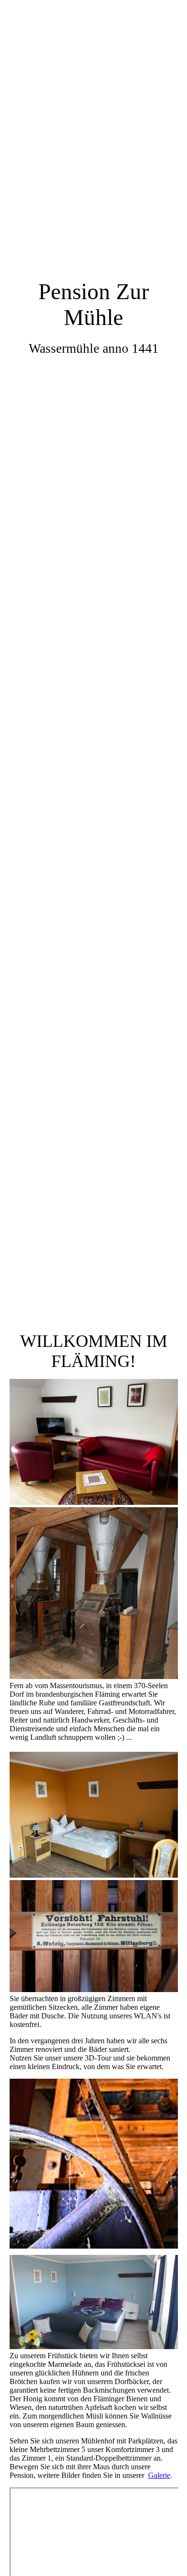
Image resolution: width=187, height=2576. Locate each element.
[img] (93, 644)
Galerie (159, 2475)
